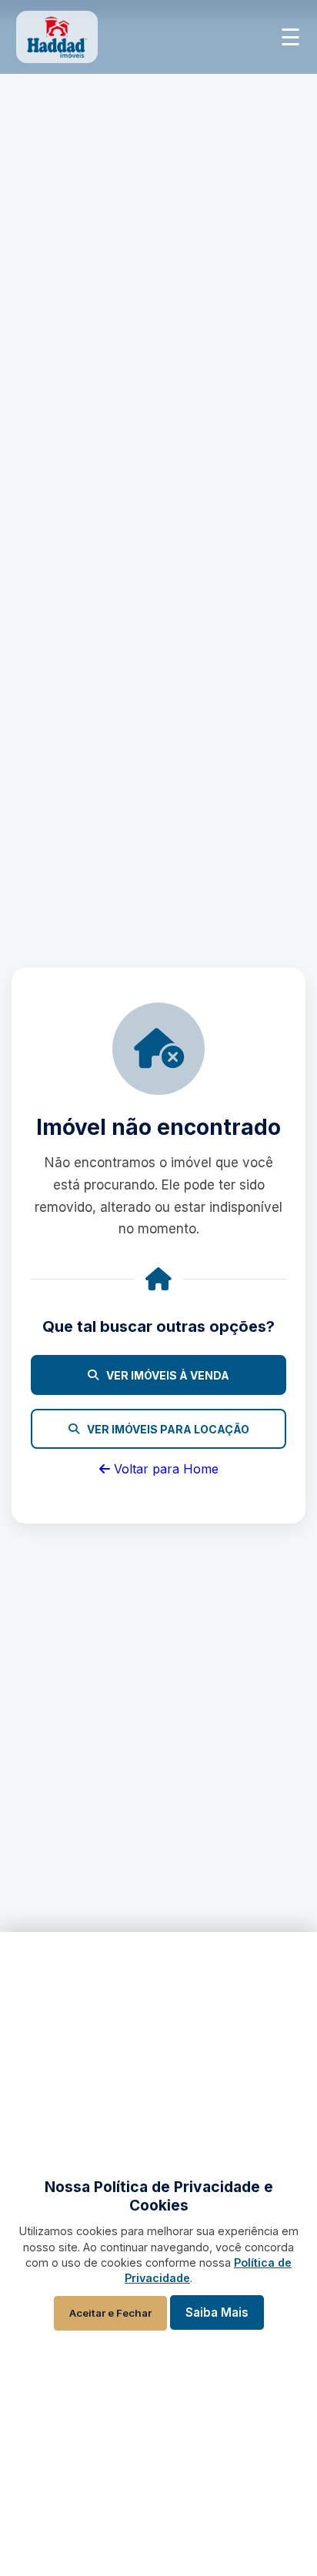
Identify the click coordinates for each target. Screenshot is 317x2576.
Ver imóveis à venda (168, 1375)
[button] (290, 37)
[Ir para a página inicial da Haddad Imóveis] (57, 37)
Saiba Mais (217, 2312)
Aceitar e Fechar (110, 2313)
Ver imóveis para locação (168, 1429)
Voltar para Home (164, 1469)
